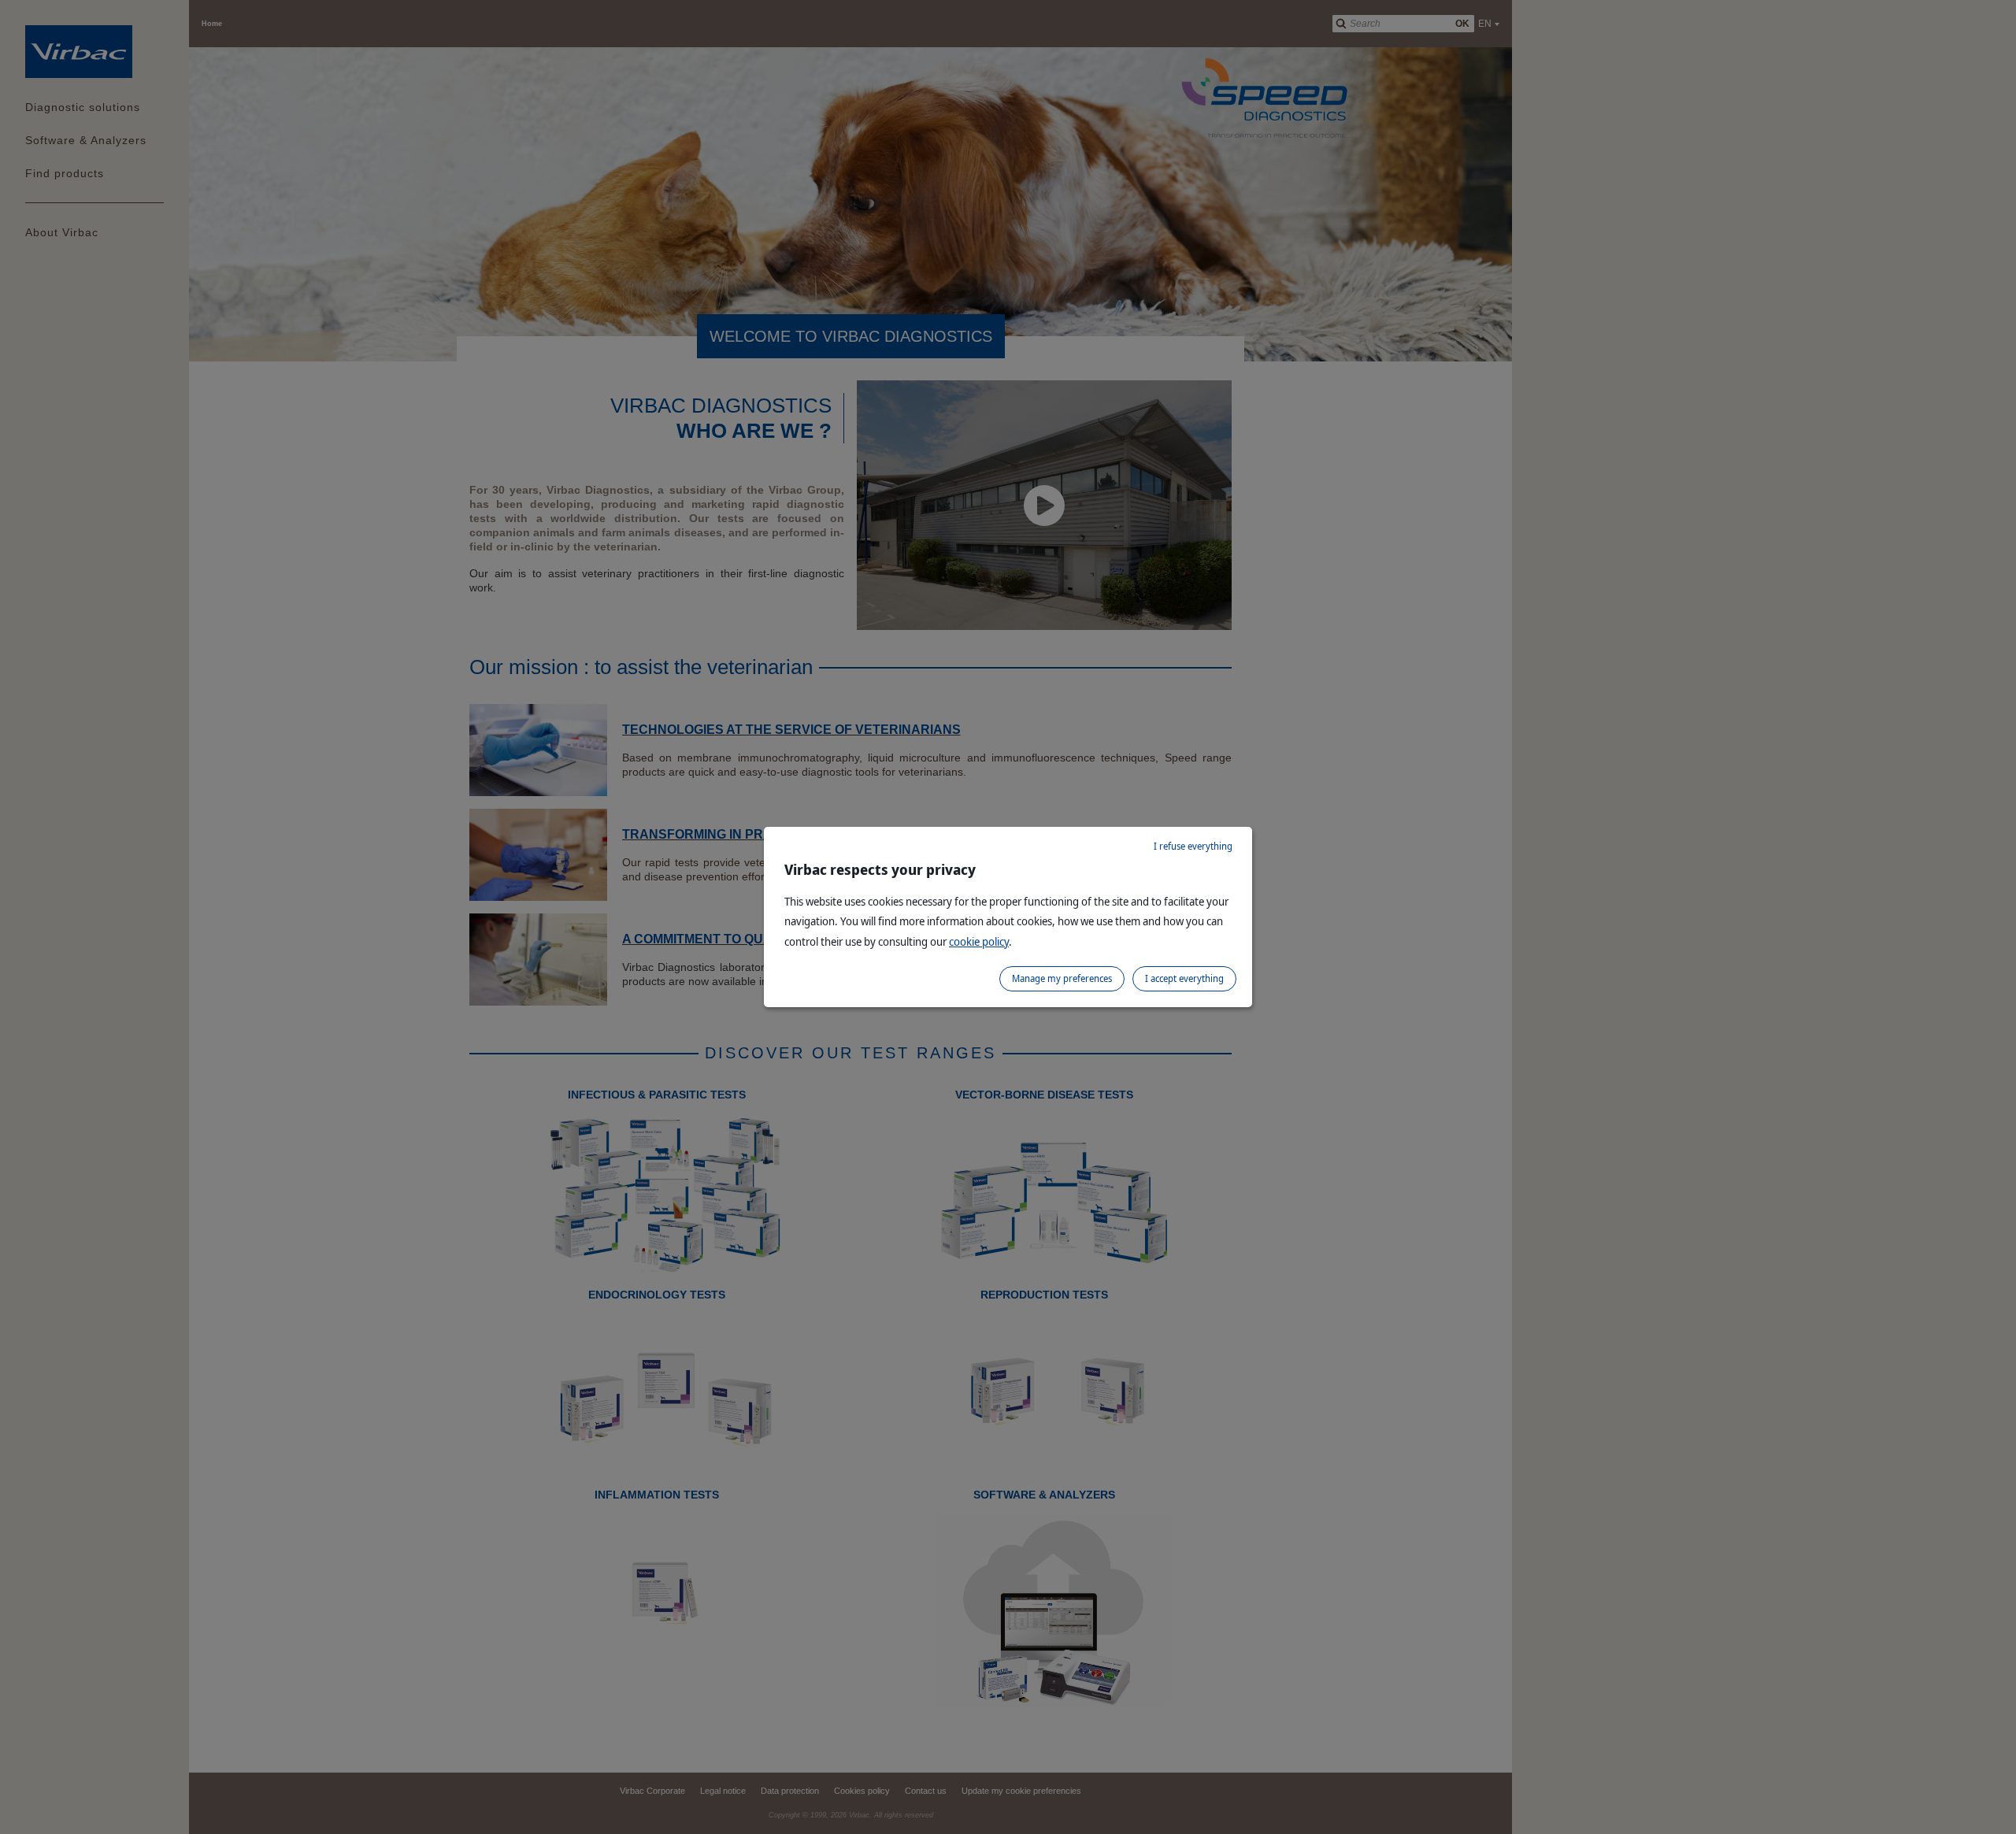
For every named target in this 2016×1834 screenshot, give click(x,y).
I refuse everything (1193, 846)
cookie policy (979, 941)
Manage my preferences (1062, 978)
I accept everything (1184, 978)
